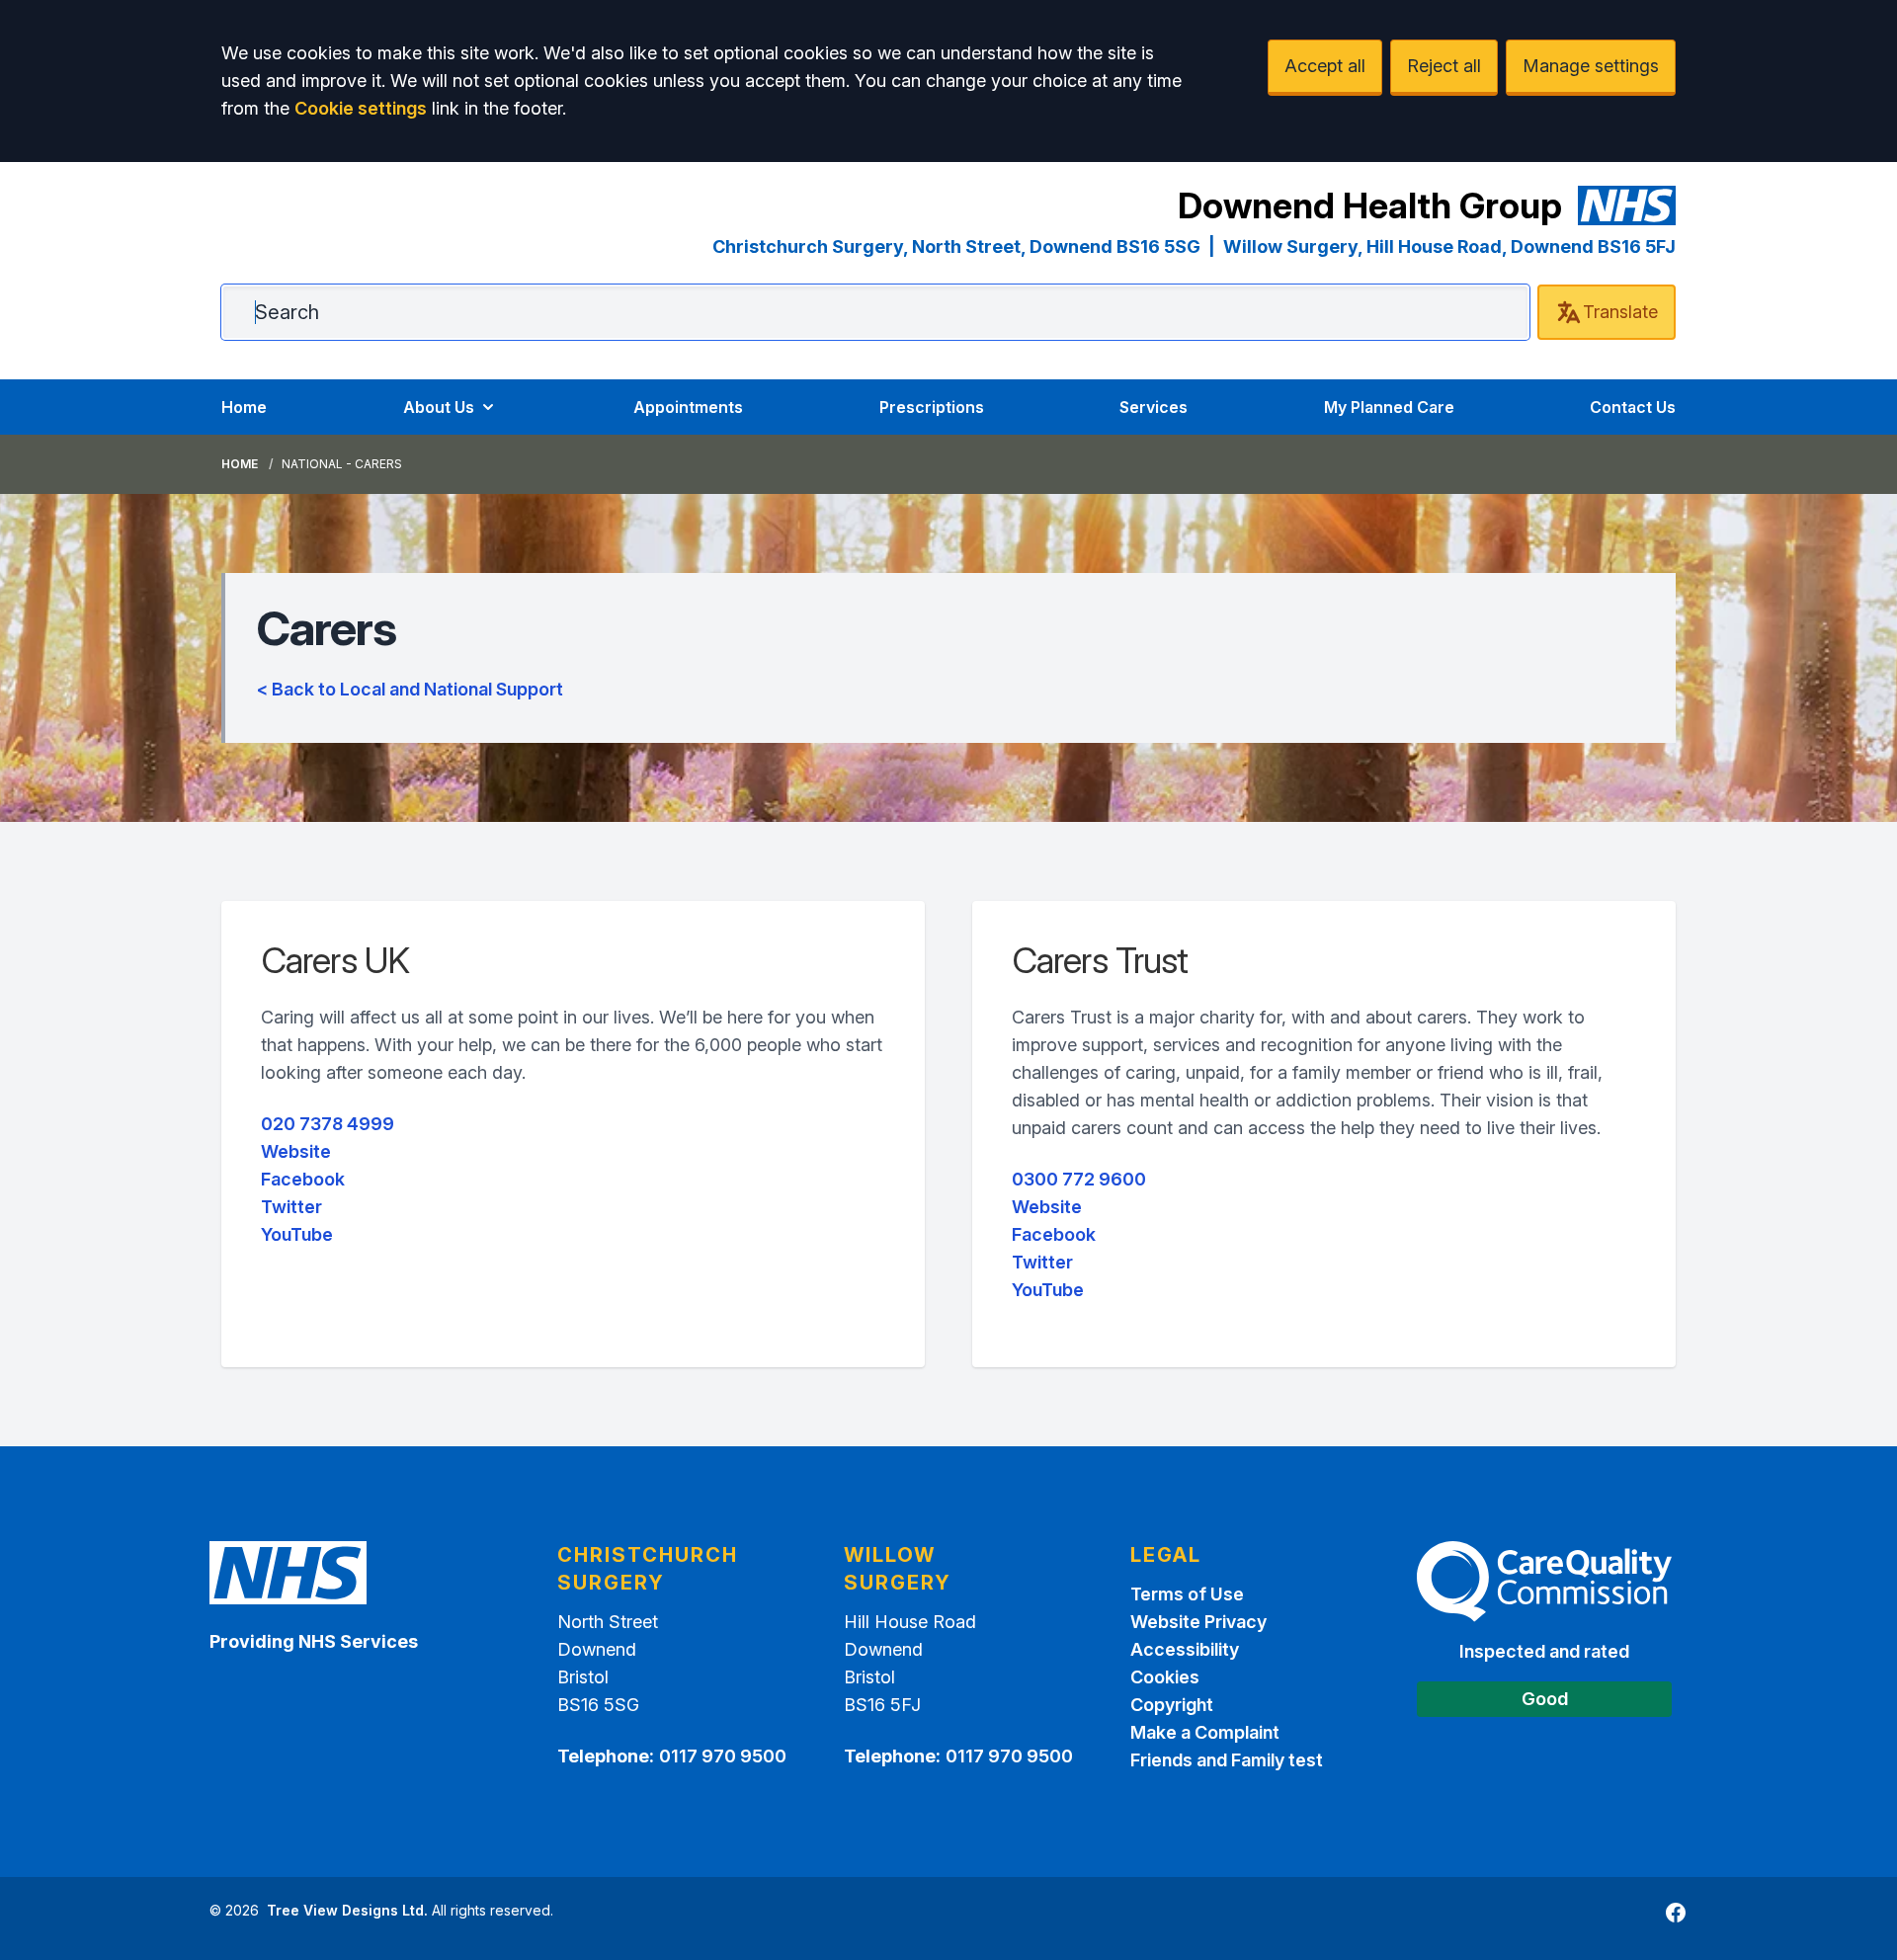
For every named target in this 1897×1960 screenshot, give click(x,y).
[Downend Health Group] (1627, 205)
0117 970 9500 (723, 1756)
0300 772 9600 (1079, 1179)
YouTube (297, 1234)
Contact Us (1633, 407)
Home (244, 407)
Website (296, 1151)
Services (1154, 407)
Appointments (688, 407)
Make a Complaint (1205, 1732)
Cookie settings (361, 108)
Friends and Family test (1227, 1760)
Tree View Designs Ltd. (347, 1910)
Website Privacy (1198, 1622)
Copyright (1172, 1705)
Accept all (1325, 66)
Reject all (1444, 66)
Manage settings (1591, 66)
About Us (439, 407)
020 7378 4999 (328, 1124)
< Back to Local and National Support (410, 689)
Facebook (303, 1179)
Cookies (1165, 1677)
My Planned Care (1389, 407)
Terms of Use (1187, 1594)
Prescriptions (932, 407)
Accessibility (1185, 1649)
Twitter (291, 1207)
